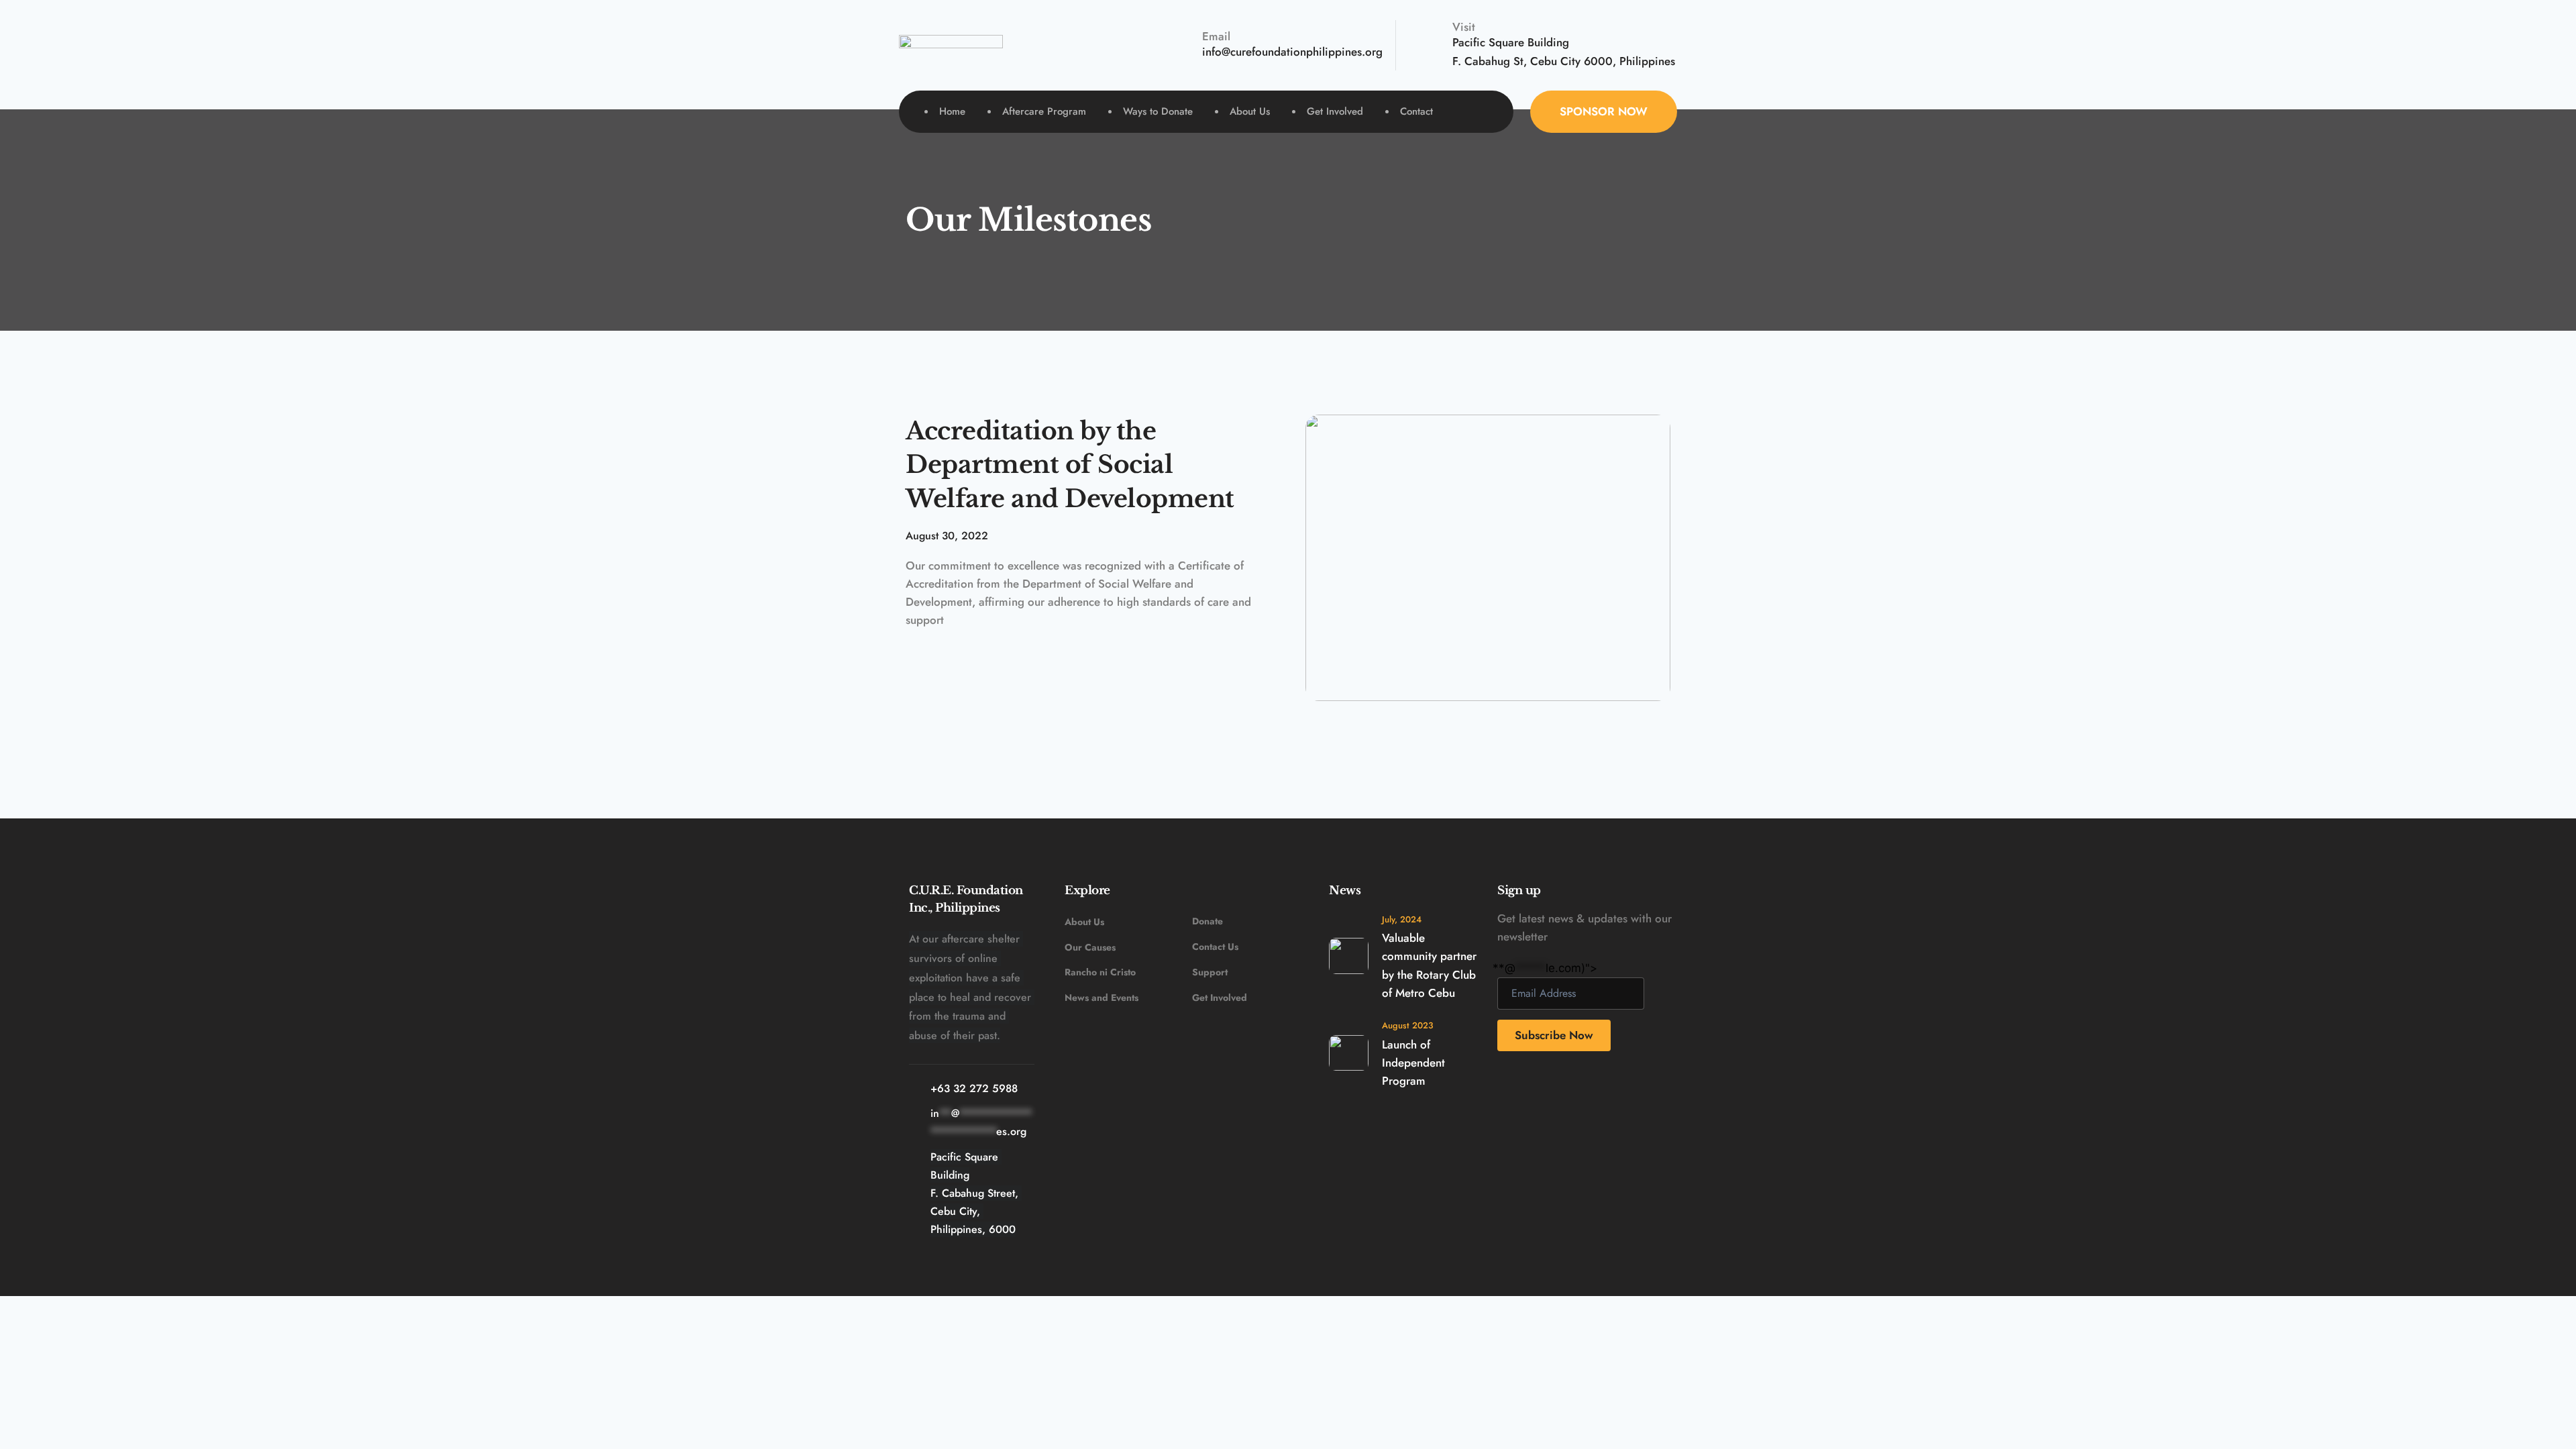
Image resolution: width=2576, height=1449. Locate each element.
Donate (1207, 921)
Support (1210, 972)
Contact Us (1215, 947)
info (1212, 52)
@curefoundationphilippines (1292, 52)
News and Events (1102, 998)
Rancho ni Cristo (1100, 972)
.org (1374, 52)
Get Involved (1220, 998)
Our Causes (1091, 947)
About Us (1084, 922)
